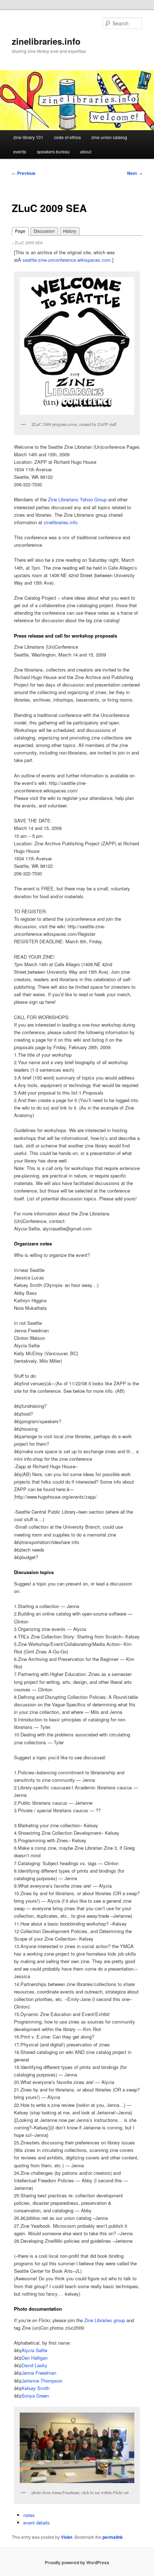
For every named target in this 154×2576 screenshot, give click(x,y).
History (70, 231)
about (86, 151)
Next (135, 173)
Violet (67, 2537)
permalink (113, 2537)
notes (29, 2515)
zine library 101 (28, 137)
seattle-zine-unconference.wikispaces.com (67, 260)
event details (37, 2523)
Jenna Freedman (39, 2373)
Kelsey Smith (35, 2388)
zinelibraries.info (46, 41)
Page (20, 231)
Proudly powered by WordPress (77, 2562)
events (20, 151)
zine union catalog (109, 137)
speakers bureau (53, 151)
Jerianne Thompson (42, 2381)
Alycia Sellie (34, 2350)
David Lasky (34, 2365)
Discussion (44, 231)
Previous (24, 173)
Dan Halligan (35, 2358)
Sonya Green (35, 2396)
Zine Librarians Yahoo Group (77, 499)
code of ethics (68, 137)
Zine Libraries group (105, 2320)
